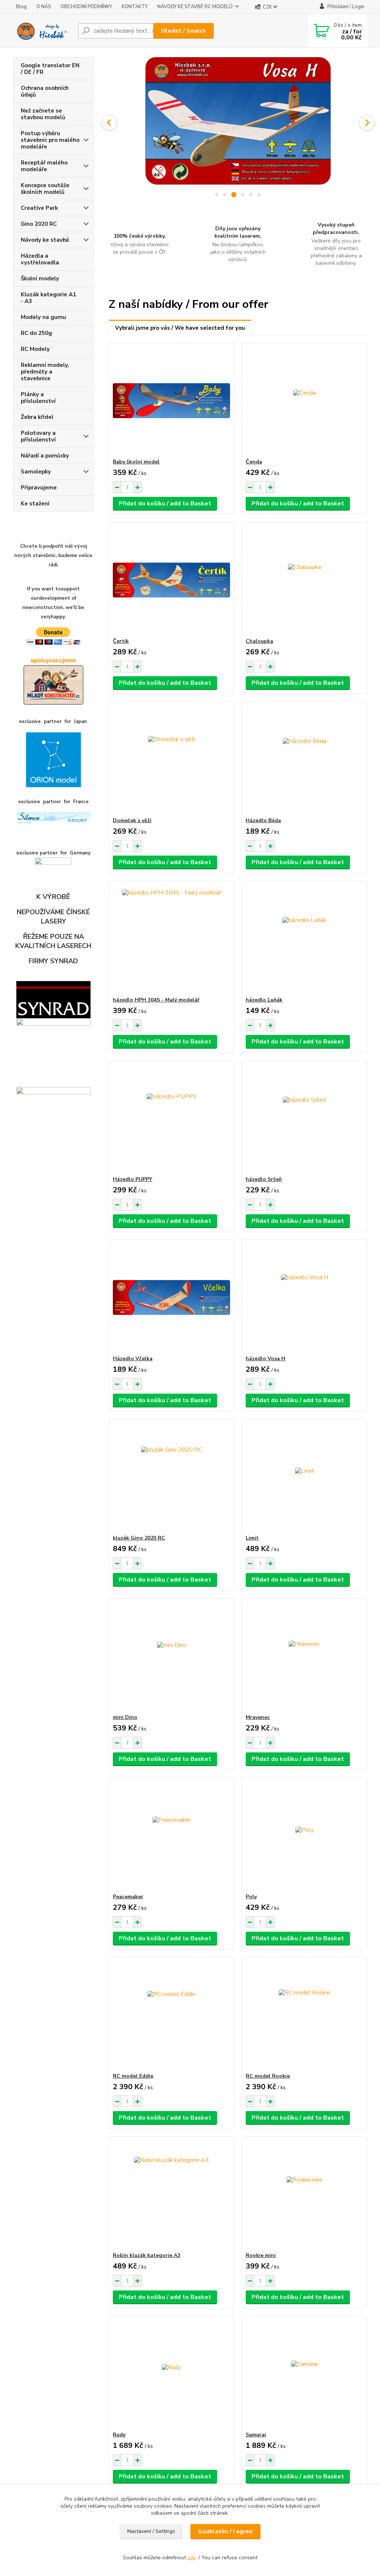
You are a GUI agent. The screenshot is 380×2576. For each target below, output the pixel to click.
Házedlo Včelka (133, 1359)
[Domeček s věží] (171, 759)
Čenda (254, 462)
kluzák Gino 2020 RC (139, 1538)
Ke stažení (35, 504)
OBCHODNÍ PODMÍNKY (86, 7)
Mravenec (258, 1717)
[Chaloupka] (304, 580)
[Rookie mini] (304, 2194)
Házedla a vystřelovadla (40, 259)
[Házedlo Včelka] (171, 1297)
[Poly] (304, 1836)
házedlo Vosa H (266, 1359)
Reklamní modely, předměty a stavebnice (45, 372)
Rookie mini (261, 2255)
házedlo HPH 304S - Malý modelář (156, 1000)
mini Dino (125, 1717)
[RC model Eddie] (171, 2015)
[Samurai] (304, 2374)
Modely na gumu (43, 317)
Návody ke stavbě (45, 240)
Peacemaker (128, 1897)
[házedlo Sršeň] (304, 1118)
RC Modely (35, 349)
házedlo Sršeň (264, 1179)
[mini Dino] (171, 1656)
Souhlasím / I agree (225, 2531)
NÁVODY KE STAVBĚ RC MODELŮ (195, 7)
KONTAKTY (135, 7)
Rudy (119, 2435)
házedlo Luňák (264, 1000)
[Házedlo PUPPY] (171, 1118)
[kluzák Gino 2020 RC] (171, 1477)
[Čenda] (304, 401)
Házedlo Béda (263, 820)
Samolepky (36, 472)
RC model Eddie (133, 2076)
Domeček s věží (132, 820)
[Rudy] (171, 2374)
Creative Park (39, 208)
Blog (21, 7)
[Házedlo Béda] (304, 759)
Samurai (256, 2435)
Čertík (121, 641)
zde (192, 2558)
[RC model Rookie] (304, 2015)
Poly (251, 1897)
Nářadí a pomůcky (45, 456)
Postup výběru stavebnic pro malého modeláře (50, 140)
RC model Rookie (268, 2076)
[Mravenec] (304, 1656)
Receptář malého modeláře (44, 166)
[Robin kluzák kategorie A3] (171, 2194)
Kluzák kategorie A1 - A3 (48, 298)
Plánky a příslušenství (38, 398)
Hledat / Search (184, 31)
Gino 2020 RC (39, 224)
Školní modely (40, 279)
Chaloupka (259, 641)
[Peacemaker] (171, 1836)
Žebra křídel (37, 417)
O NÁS (44, 7)
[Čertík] (171, 580)
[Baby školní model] (171, 401)
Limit (252, 1538)
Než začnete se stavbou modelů (43, 114)
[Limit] (304, 1477)
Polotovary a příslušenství (38, 436)
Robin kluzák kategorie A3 (147, 2255)
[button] (109, 123)
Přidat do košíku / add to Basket (165, 504)
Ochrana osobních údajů (45, 91)
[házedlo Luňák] (304, 939)
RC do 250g (36, 333)
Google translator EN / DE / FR (50, 69)
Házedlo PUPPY (132, 1179)
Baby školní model (136, 462)
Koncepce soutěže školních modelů (45, 189)
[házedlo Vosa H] (304, 1297)
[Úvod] (42, 31)
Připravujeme (39, 488)
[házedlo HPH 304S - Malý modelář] (171, 939)
